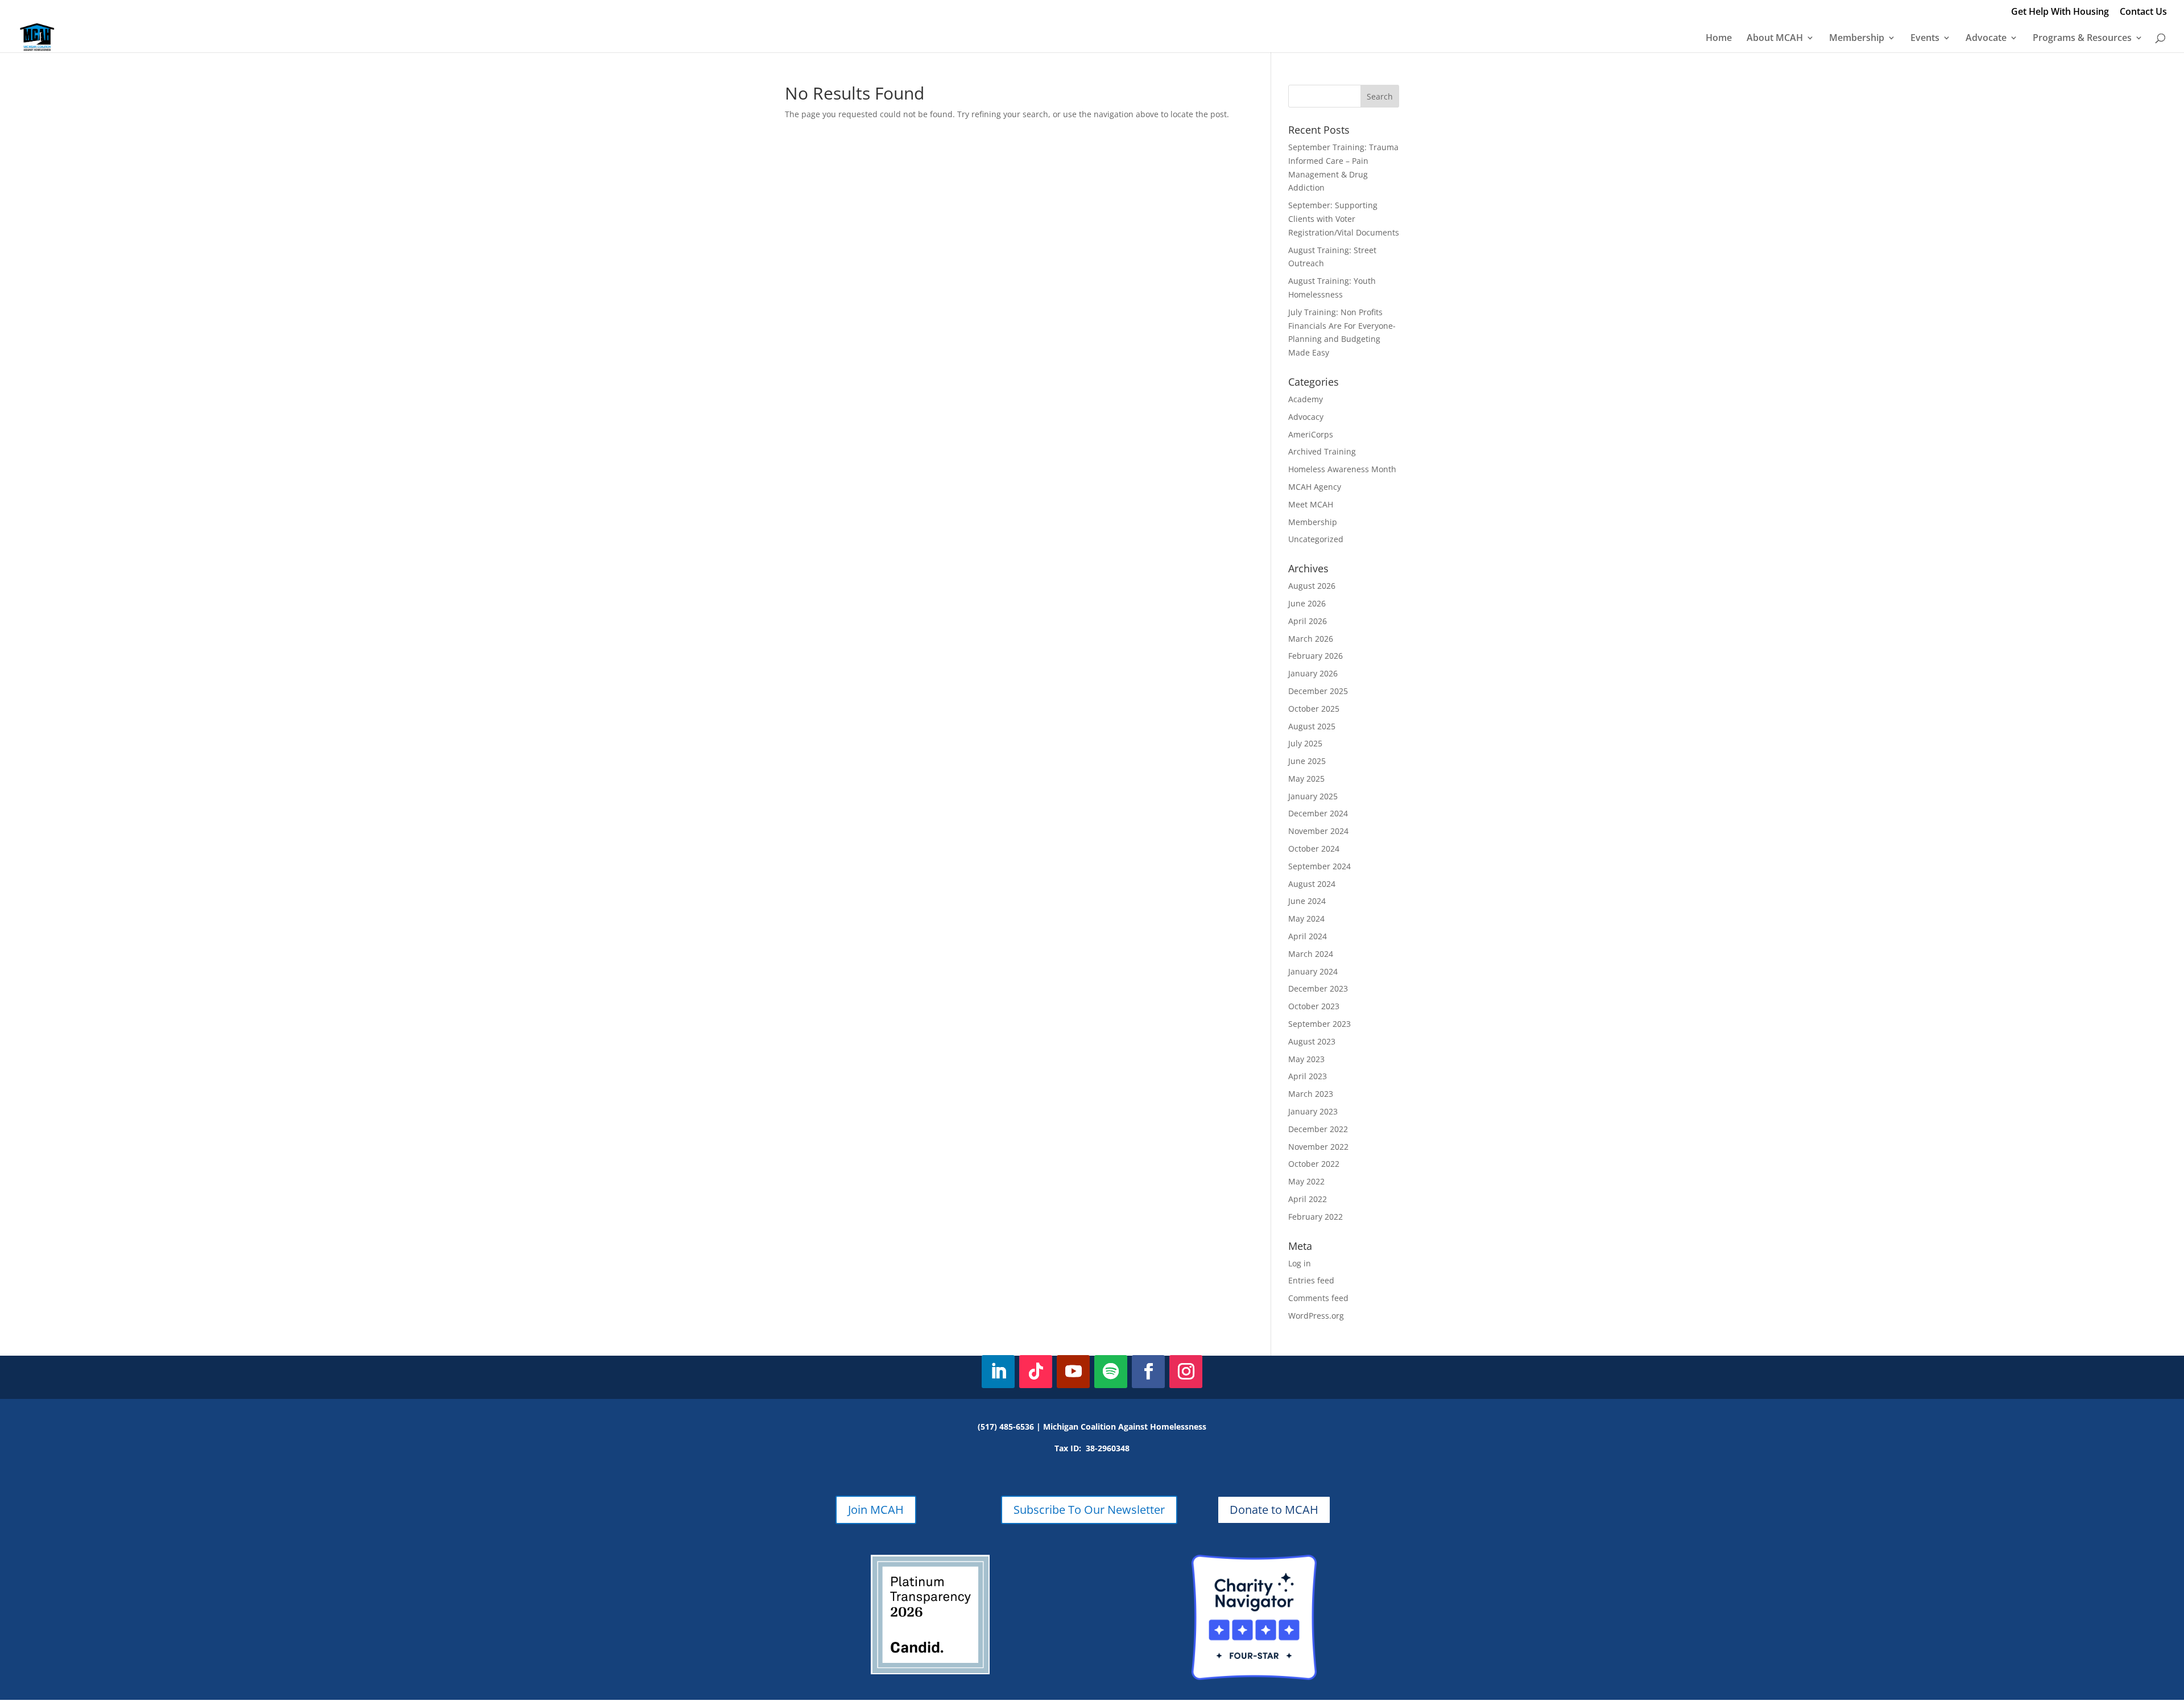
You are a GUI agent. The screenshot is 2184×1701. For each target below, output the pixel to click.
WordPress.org (1316, 1316)
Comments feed (1318, 1298)
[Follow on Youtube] (1073, 1372)
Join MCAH (876, 1510)
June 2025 (1307, 761)
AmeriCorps (1311, 434)
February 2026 (1316, 656)
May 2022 (1306, 1181)
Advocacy (1306, 417)
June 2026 (1307, 603)
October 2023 (1314, 1006)
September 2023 (1319, 1024)
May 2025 (1306, 779)
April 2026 (1308, 621)
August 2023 (1312, 1041)
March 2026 (1311, 639)
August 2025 (1312, 726)
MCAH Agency (1315, 487)
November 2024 (1318, 831)
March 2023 (1311, 1094)
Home (1719, 39)
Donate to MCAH (1274, 1510)
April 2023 (1308, 1076)
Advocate (1986, 39)
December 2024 (1318, 813)
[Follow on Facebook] (1148, 1372)
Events (1925, 39)
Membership (1857, 39)
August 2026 (1312, 586)
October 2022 (1314, 1164)
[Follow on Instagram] (1186, 1372)
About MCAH (1775, 39)
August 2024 (1312, 884)
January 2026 (1313, 673)
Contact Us (2143, 12)
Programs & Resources (2082, 39)
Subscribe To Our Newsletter (1089, 1510)
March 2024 (1311, 954)
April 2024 (1308, 936)
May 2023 (1306, 1059)
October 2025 (1314, 709)
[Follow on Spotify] (1111, 1372)
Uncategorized (1316, 539)
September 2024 (1319, 866)
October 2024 (1314, 849)
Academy (1306, 399)
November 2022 (1318, 1147)
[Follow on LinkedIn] (998, 1372)
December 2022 (1318, 1129)
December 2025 (1318, 691)
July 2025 (1305, 743)
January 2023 (1313, 1111)
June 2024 (1307, 901)
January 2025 (1313, 796)
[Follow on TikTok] (1036, 1372)
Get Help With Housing (2060, 12)
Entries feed (1311, 1280)
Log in (1300, 1263)
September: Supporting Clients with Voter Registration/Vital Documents (1344, 219)
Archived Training (1322, 451)
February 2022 (1316, 1217)
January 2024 (1313, 971)
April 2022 (1308, 1199)
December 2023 (1318, 988)
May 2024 (1306, 918)
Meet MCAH (1311, 504)
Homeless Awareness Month (1342, 469)
